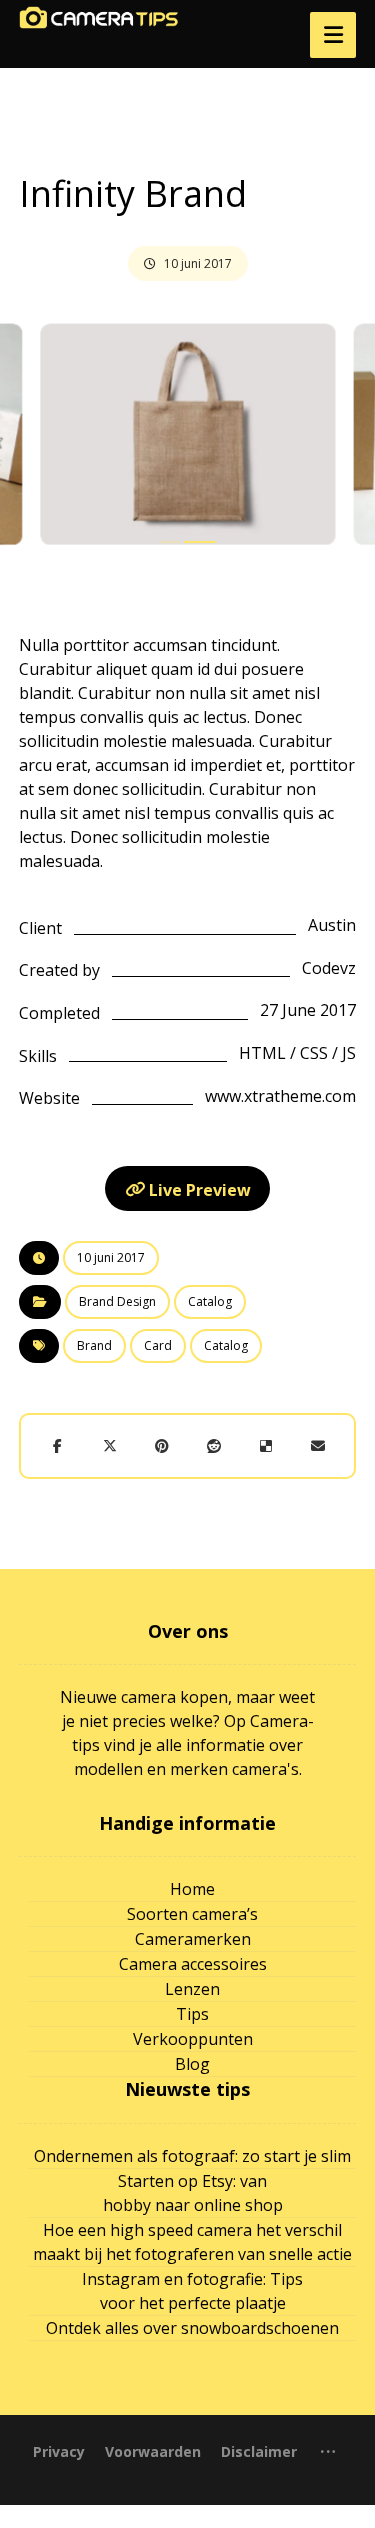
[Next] (321, 437)
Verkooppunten (193, 2039)
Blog (192, 2064)
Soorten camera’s (192, 1914)
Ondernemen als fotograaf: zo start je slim (192, 2156)
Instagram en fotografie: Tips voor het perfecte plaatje (192, 2291)
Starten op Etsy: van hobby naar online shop (193, 2193)
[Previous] (54, 437)
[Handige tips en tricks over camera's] (99, 17)
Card (158, 1345)
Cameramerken (193, 1939)
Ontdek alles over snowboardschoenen (192, 2328)
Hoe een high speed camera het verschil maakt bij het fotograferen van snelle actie (192, 2242)
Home (192, 1889)
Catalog (210, 1301)
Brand (94, 1345)
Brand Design (117, 1301)
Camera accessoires (193, 1964)
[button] (333, 35)
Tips (192, 2014)
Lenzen (192, 1989)
